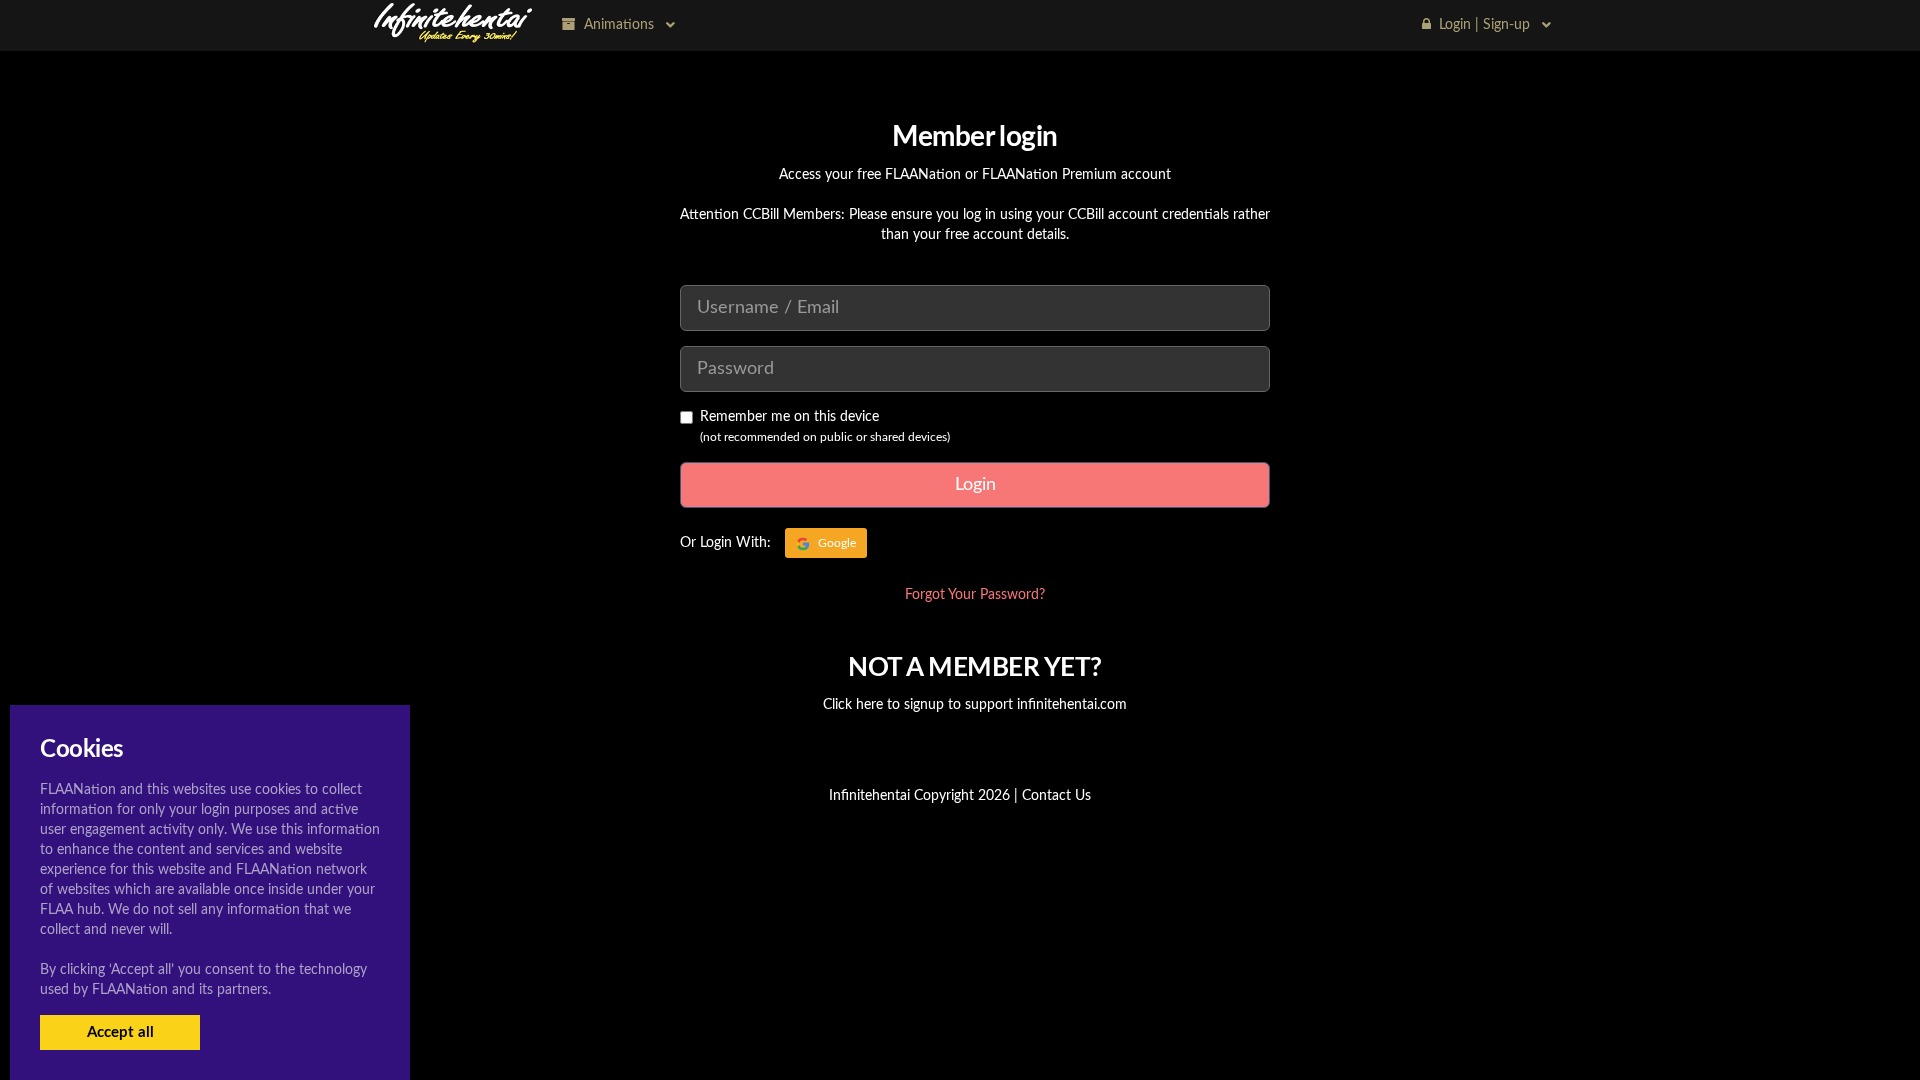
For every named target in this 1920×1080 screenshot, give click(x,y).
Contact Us (1056, 796)
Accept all (120, 1032)
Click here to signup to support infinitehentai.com (975, 705)
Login (975, 485)
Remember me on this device (789, 417)
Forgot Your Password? (975, 595)
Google (835, 543)
